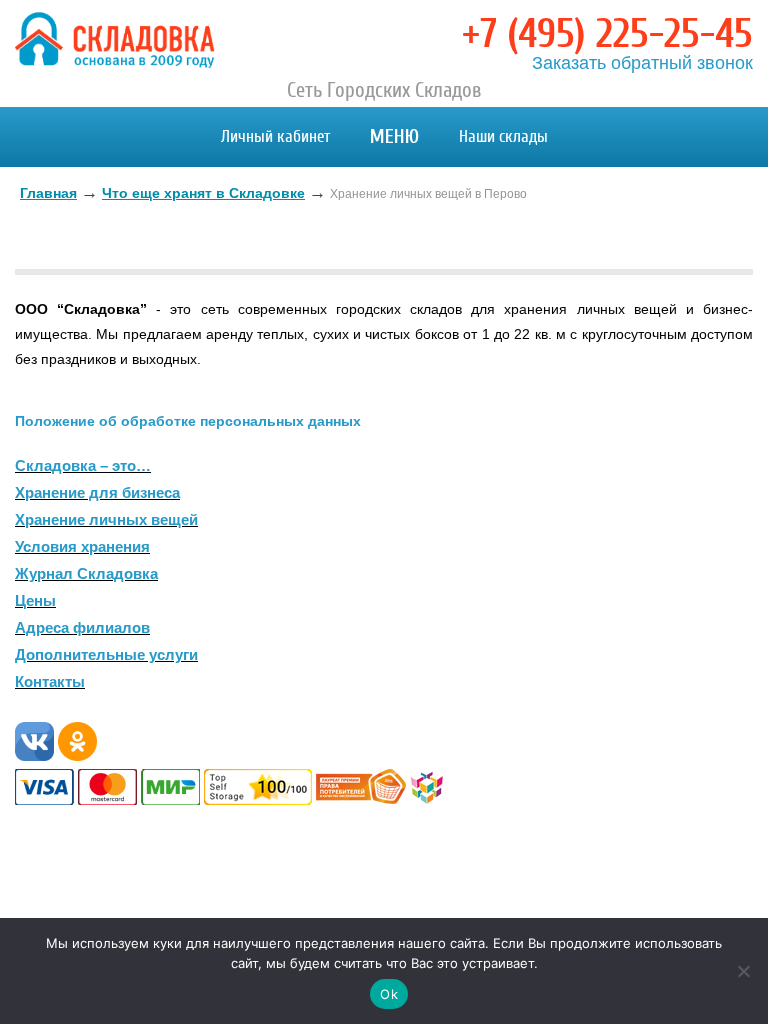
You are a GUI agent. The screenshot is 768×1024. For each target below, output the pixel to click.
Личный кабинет (275, 136)
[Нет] (743, 971)
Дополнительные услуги (106, 654)
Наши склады (503, 136)
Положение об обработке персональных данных (188, 421)
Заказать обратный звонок (642, 63)
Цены (35, 600)
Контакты (50, 681)
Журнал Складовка (86, 573)
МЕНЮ (394, 136)
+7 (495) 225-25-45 (607, 34)
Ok (389, 994)
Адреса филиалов (82, 627)
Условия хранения (82, 546)
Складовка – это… (83, 465)
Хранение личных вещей (106, 519)
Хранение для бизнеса (97, 492)
